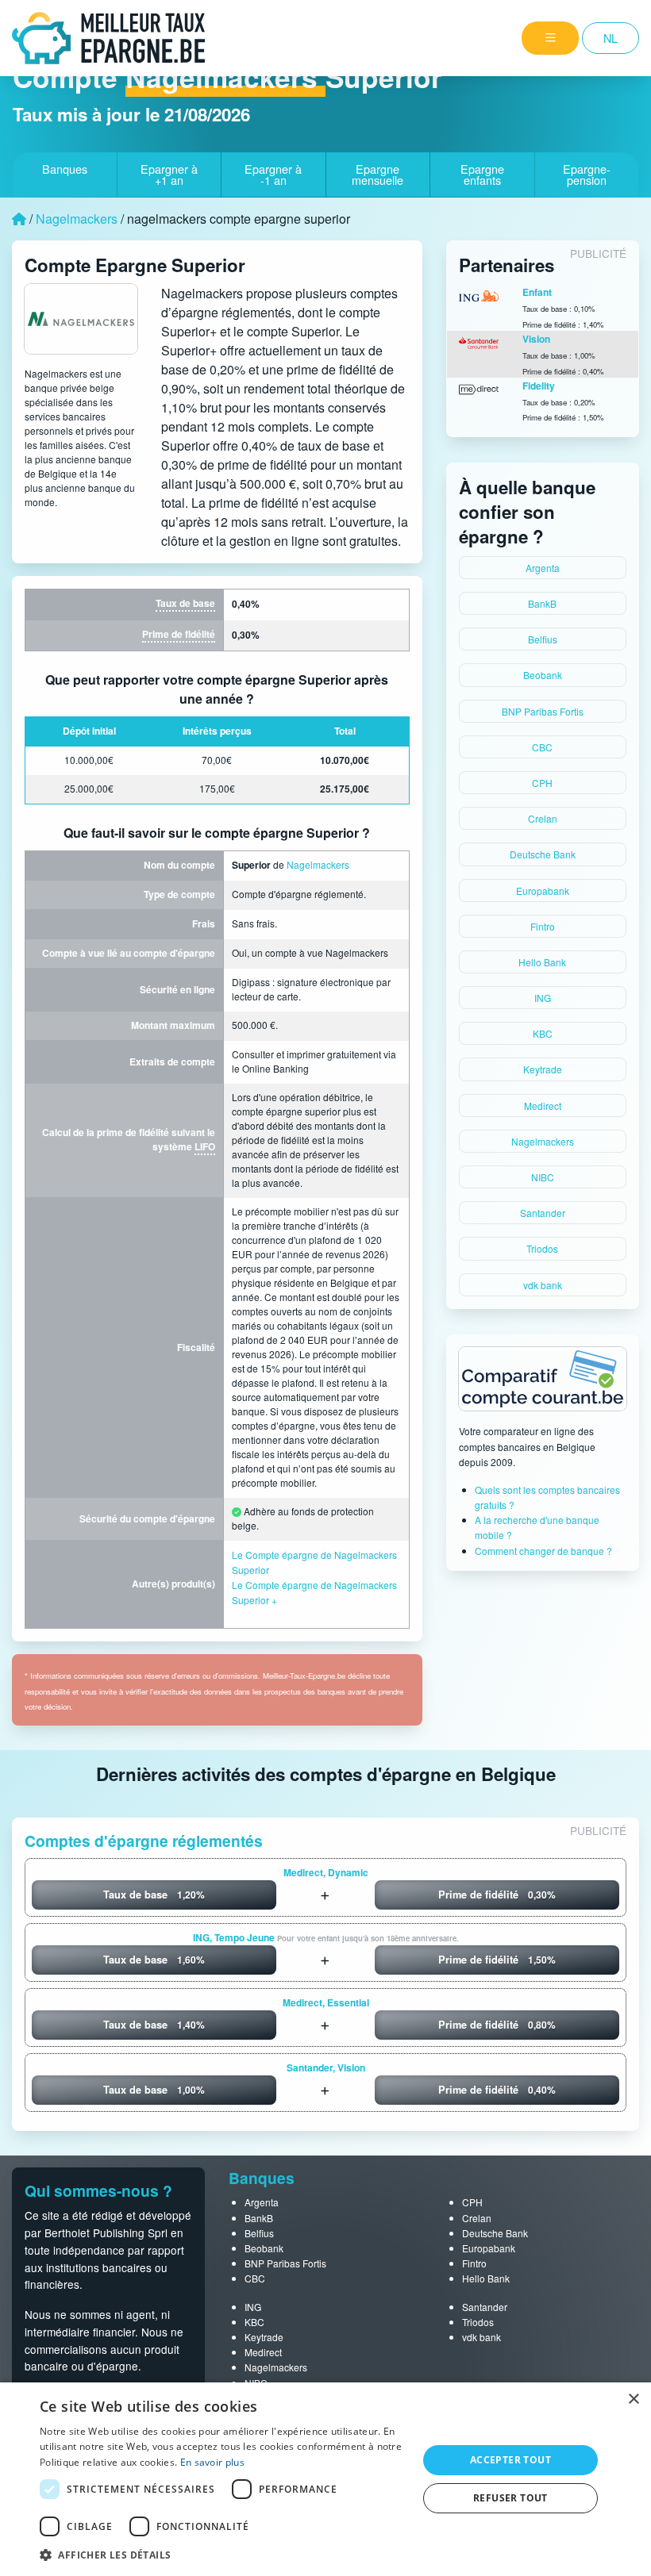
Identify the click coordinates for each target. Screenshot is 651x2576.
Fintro (543, 926)
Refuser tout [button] (510, 2498)
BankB (542, 603)
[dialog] (325, 2479)
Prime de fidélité (179, 634)
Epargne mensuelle (378, 174)
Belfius (543, 639)
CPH (542, 783)
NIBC (543, 1177)
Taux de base (185, 603)
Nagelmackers (77, 219)
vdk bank (543, 1285)
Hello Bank (542, 962)
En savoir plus (212, 2462)
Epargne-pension (587, 174)
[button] (223, 2555)
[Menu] (550, 38)
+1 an (169, 174)
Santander (543, 1213)
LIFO (205, 1146)
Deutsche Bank (543, 854)
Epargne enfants (482, 174)
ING (543, 998)
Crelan (543, 818)
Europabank (543, 891)
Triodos (542, 1248)
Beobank (543, 675)
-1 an (273, 174)
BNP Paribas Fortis (543, 711)
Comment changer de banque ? (543, 1551)
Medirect (543, 1106)
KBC (543, 1033)
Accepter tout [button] (510, 2460)
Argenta (543, 568)
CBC (542, 747)
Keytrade (543, 1069)
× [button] (633, 2399)
